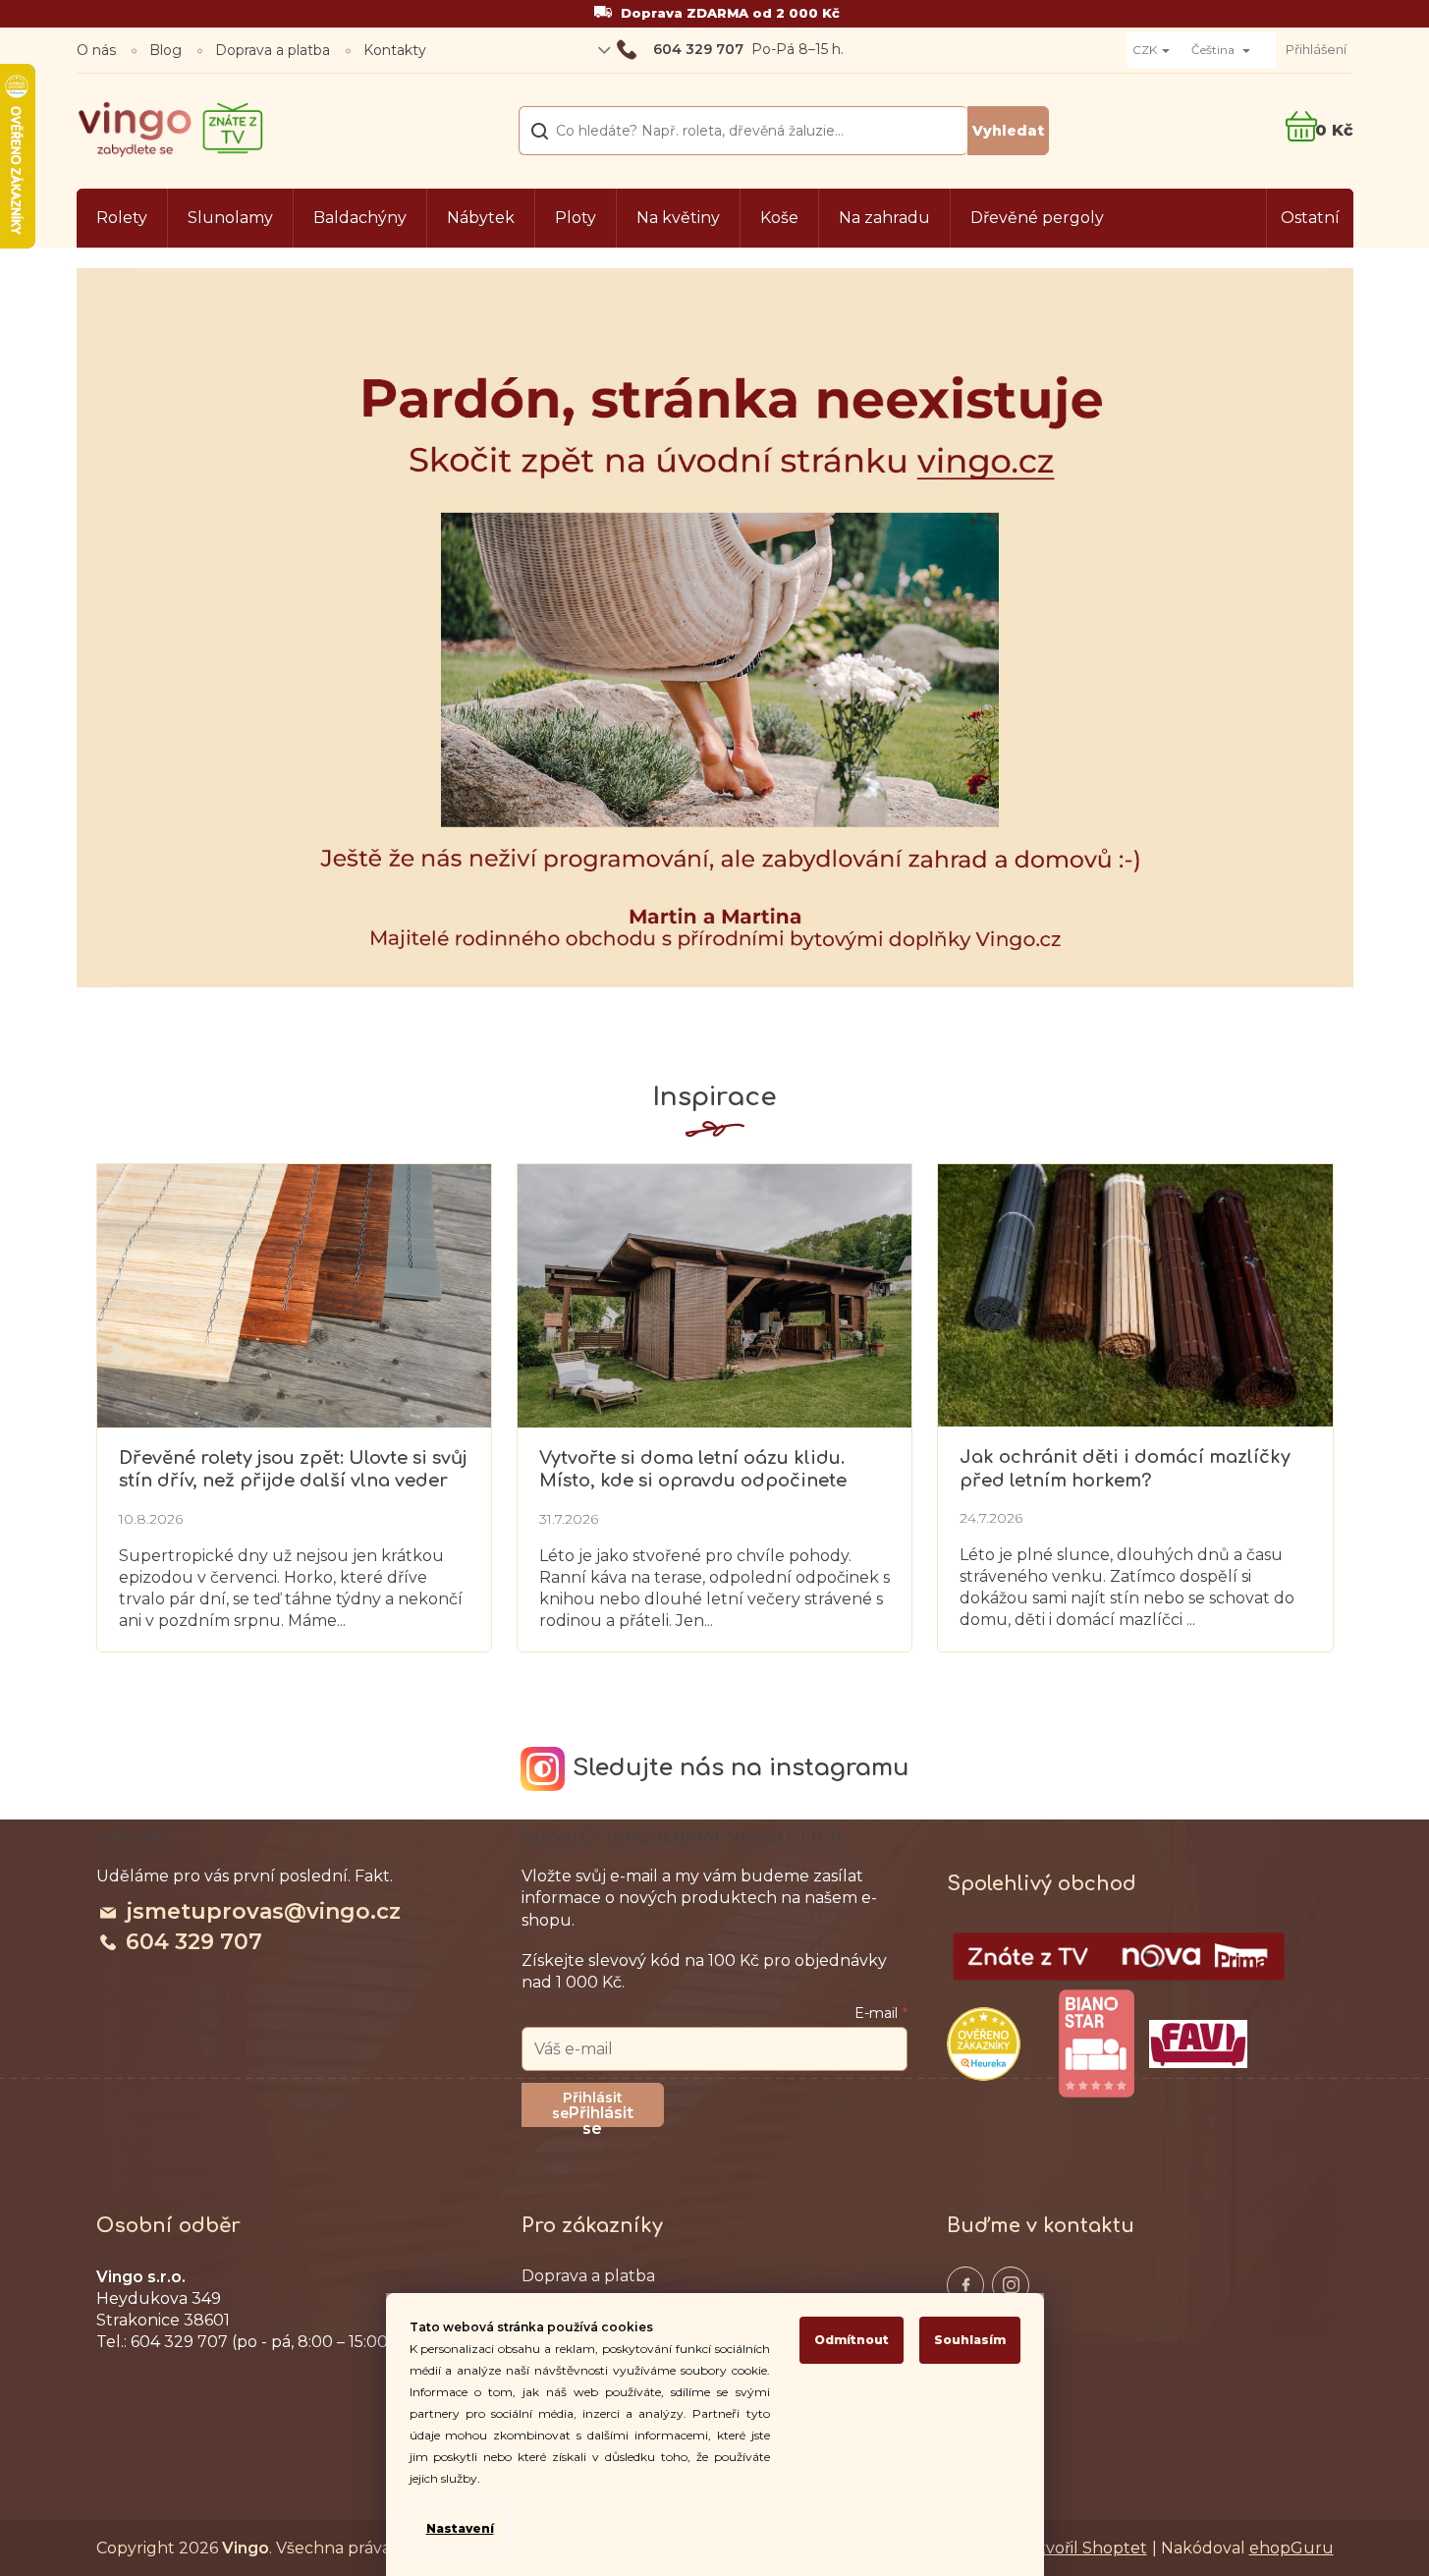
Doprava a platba (273, 50)
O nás (96, 50)
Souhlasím (970, 2340)
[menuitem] (122, 218)
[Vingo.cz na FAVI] (1198, 2044)
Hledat (1008, 131)
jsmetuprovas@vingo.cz (263, 1911)
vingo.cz (965, 2285)
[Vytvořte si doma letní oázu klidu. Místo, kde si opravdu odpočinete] (714, 1295)
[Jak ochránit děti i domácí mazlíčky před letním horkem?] (1135, 1294)
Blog (165, 50)
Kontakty (395, 50)
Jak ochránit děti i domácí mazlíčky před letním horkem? (1125, 1468)
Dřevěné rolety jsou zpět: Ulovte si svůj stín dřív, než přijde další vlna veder (293, 1469)
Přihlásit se (601, 2115)
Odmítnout (852, 2340)
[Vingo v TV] (1119, 1957)
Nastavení (460, 2528)
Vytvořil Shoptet (1083, 2548)
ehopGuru (1292, 2548)
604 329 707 (194, 1942)
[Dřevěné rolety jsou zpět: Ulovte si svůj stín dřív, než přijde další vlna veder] (294, 1295)
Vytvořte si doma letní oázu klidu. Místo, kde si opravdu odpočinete (693, 1469)
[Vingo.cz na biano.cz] (1096, 2044)
